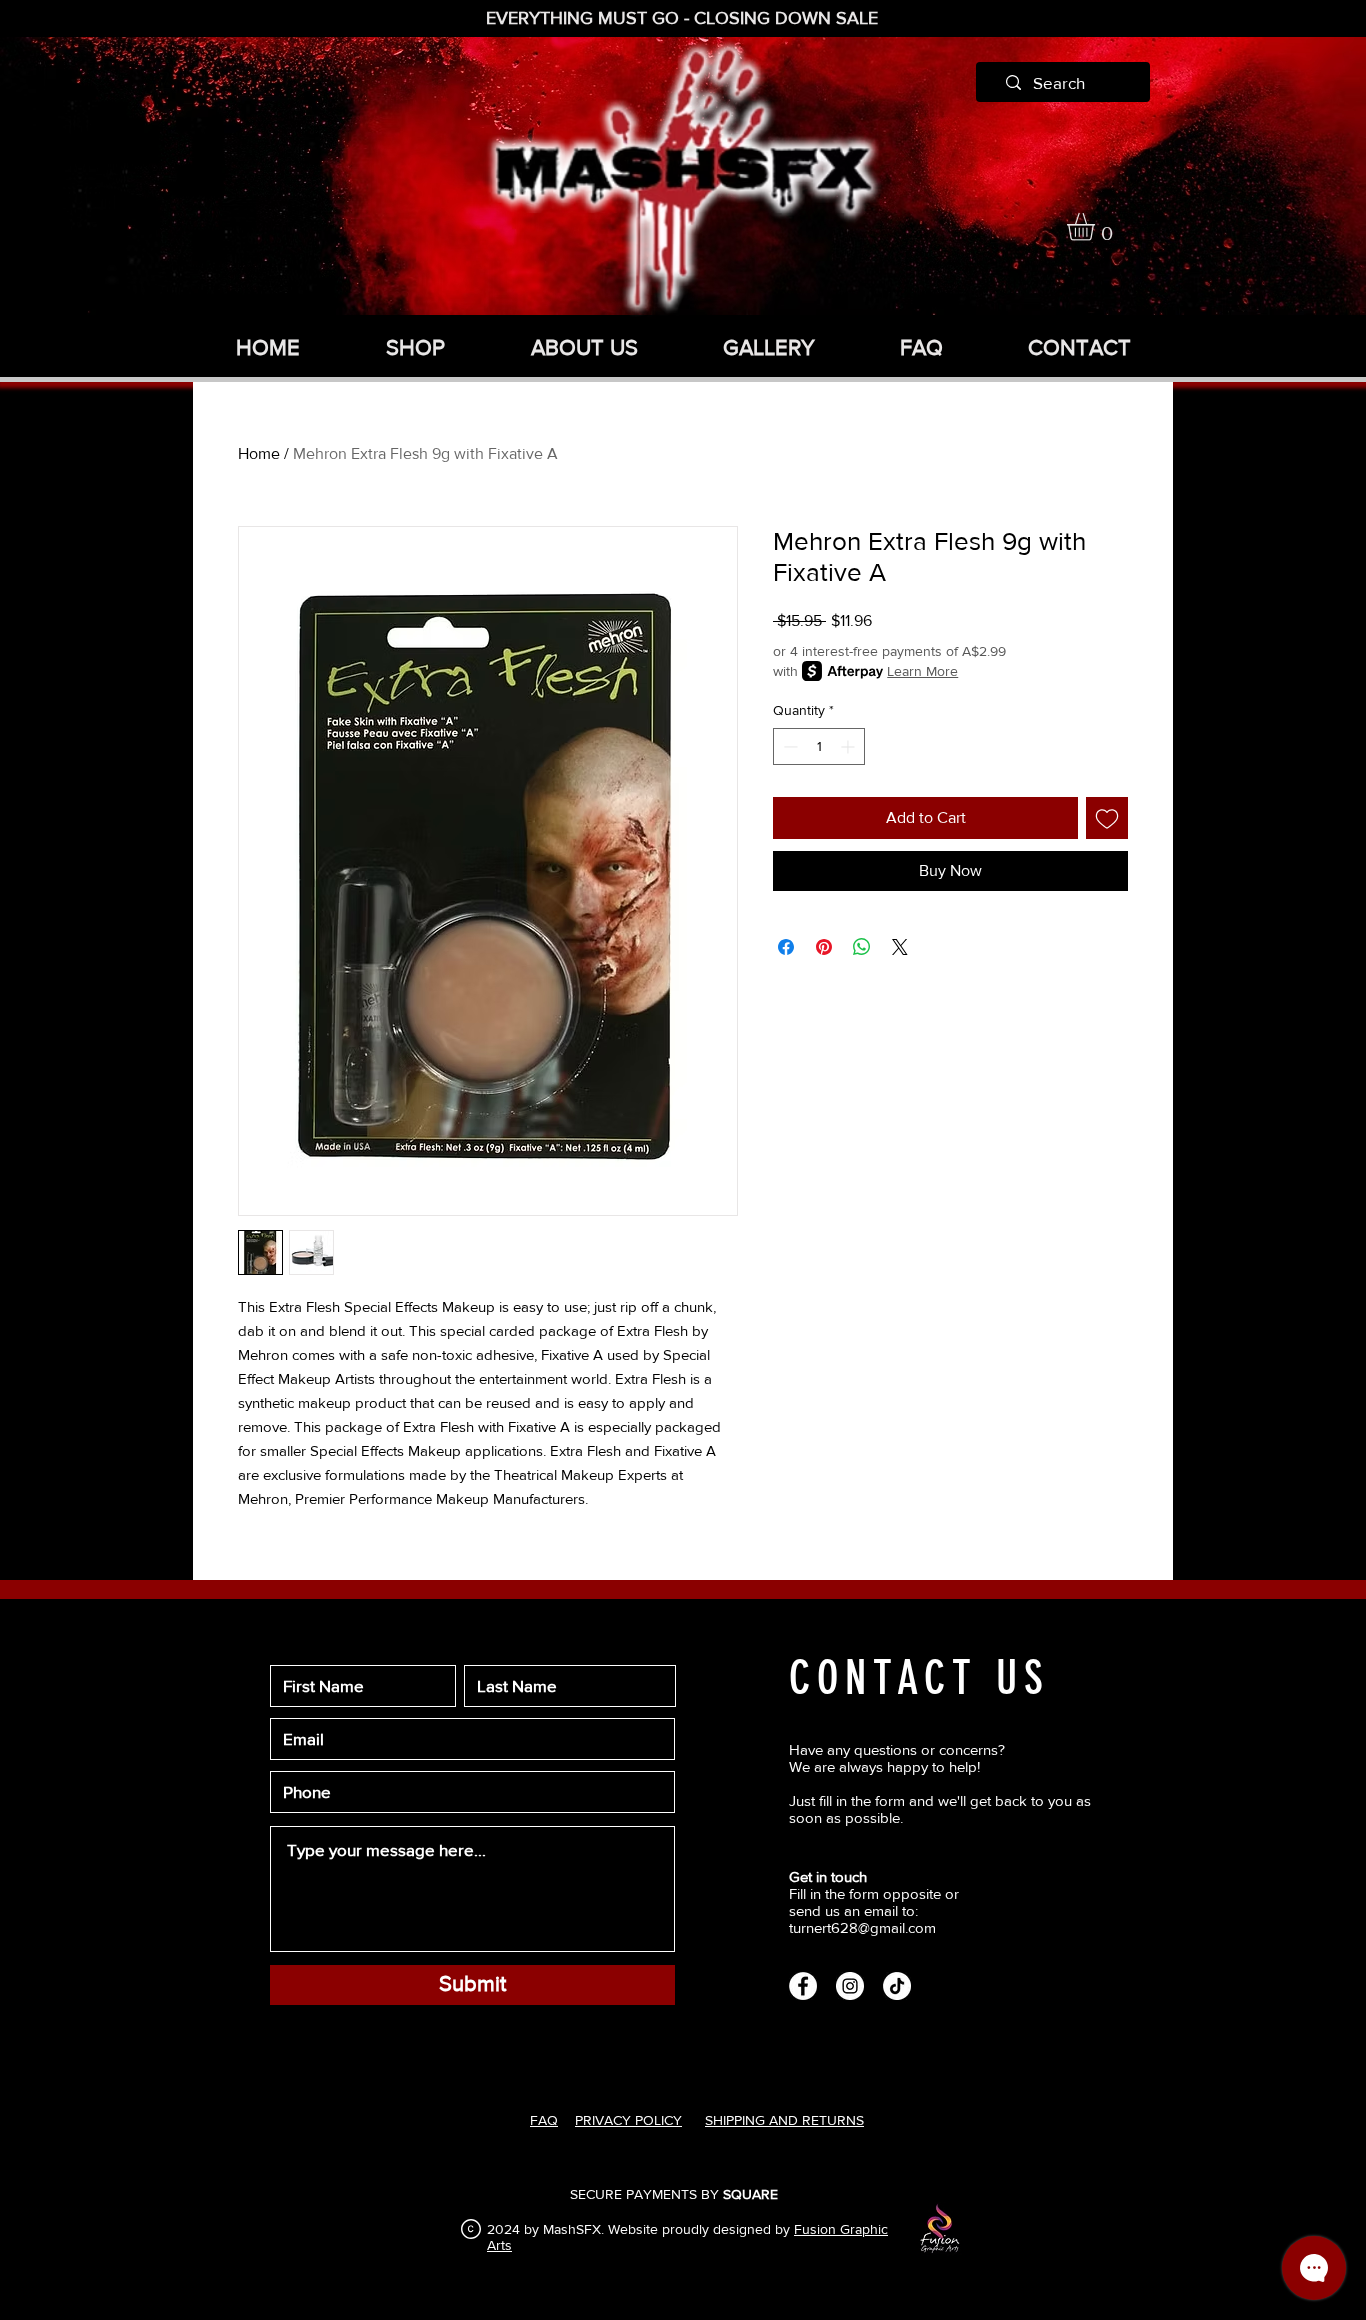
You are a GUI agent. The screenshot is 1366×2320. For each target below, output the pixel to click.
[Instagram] (850, 1986)
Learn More (922, 671)
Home (259, 453)
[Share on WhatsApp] (862, 947)
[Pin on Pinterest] (824, 947)
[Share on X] (900, 947)
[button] (1097, 227)
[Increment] (849, 746)
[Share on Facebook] (786, 947)
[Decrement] (788, 746)
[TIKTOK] (897, 1986)
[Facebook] (803, 1986)
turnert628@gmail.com (862, 1927)
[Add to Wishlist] (1107, 818)
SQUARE (750, 2194)
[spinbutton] (819, 746)
